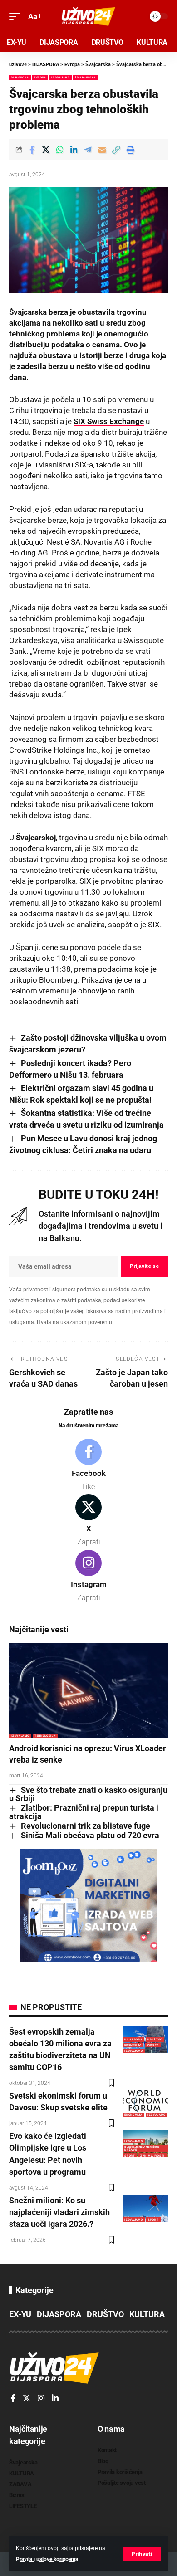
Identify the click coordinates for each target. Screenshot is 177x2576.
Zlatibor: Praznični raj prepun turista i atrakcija (84, 1812)
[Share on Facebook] (32, 150)
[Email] (102, 150)
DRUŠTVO (155, 2039)
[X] (88, 1521)
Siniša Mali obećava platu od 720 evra (90, 1835)
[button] (142, 2554)
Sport (130, 2155)
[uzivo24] (88, 16)
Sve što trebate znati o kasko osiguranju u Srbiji (88, 1794)
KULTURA (147, 2314)
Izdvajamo (60, 77)
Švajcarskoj (36, 838)
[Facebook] (88, 1466)
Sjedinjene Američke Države (142, 2148)
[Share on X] (46, 150)
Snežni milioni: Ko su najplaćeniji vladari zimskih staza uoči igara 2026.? (59, 2212)
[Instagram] (88, 1577)
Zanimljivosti (152, 2155)
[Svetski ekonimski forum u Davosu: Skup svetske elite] (145, 2104)
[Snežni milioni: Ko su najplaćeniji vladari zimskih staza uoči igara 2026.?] (145, 2208)
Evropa (40, 77)
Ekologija (133, 2045)
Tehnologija (45, 1736)
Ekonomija (133, 2115)
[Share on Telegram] (88, 150)
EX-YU (20, 2314)
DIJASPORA (20, 77)
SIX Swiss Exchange (109, 421)
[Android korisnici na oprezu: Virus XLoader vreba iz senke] (88, 1690)
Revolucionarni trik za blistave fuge (86, 1826)
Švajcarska (85, 77)
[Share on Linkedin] (74, 150)
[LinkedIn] (55, 2399)
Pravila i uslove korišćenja (47, 2559)
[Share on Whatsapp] (60, 150)
